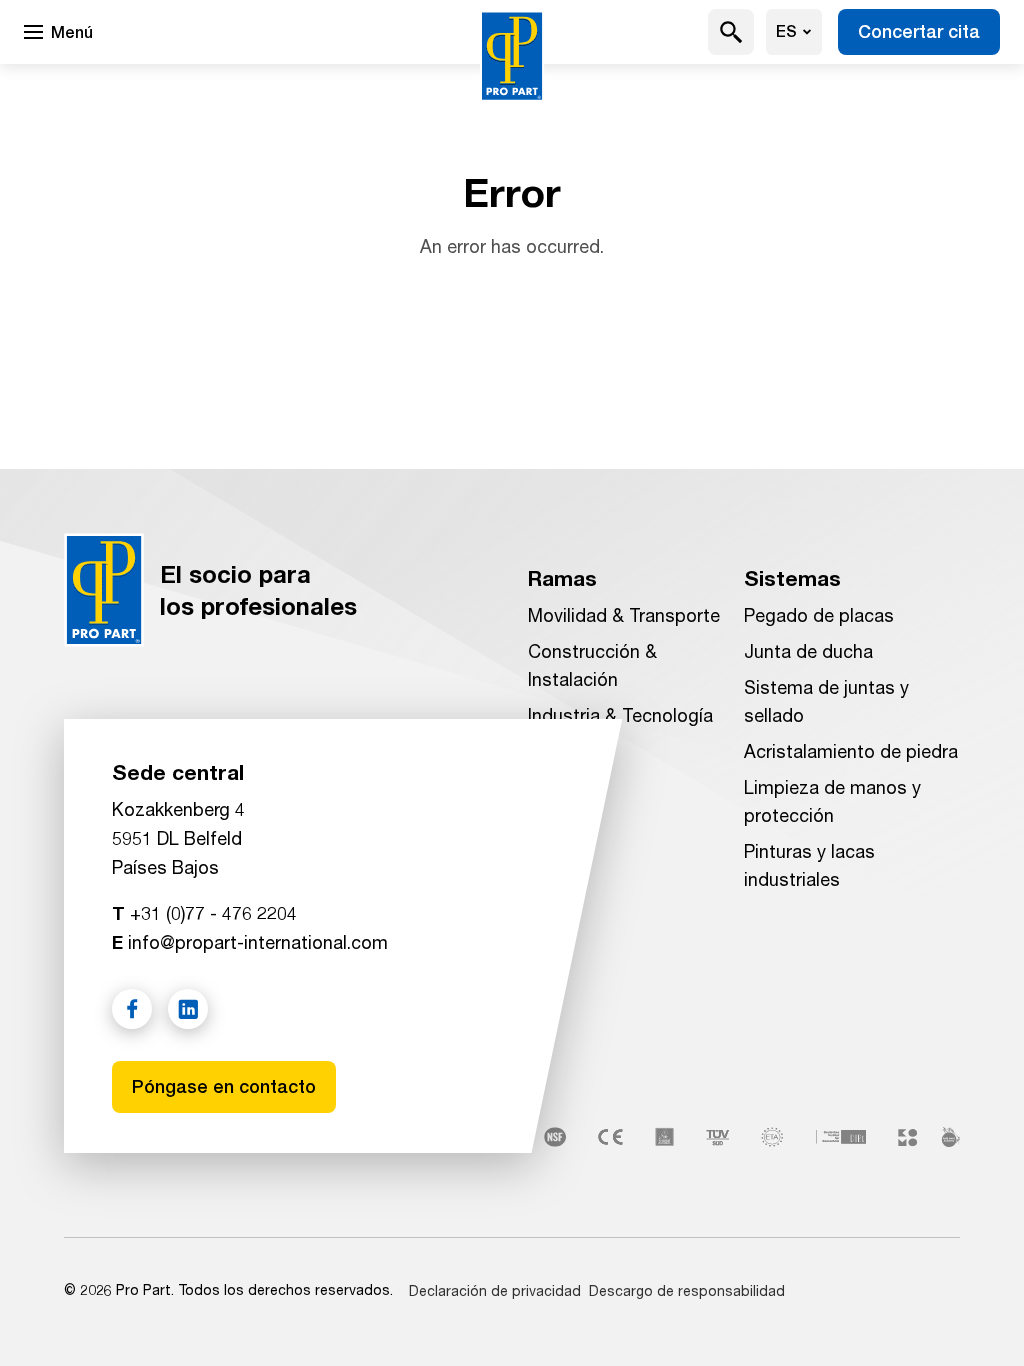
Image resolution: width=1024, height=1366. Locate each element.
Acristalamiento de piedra (851, 751)
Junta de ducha (808, 651)
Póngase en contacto (224, 1086)
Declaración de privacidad (495, 1290)
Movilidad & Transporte (624, 615)
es (786, 31)
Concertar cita (919, 31)
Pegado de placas (819, 615)
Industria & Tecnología (620, 715)
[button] (731, 32)
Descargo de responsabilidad (687, 1290)
